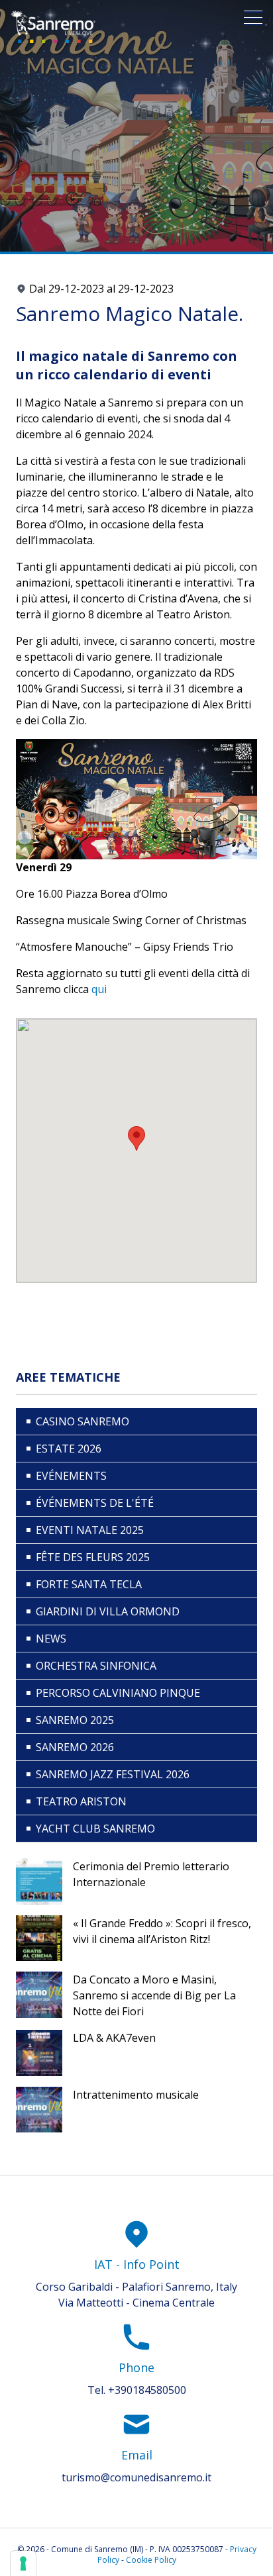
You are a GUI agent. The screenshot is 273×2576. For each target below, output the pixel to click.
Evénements (71, 1476)
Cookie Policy (151, 2560)
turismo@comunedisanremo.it (136, 2477)
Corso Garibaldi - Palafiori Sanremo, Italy (136, 2287)
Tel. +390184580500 (137, 2390)
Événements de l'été (95, 1503)
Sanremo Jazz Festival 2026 (113, 1774)
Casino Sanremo (82, 1421)
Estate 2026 (69, 1449)
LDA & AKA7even (114, 2038)
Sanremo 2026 (75, 1747)
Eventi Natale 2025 (90, 1530)
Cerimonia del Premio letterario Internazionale (151, 1874)
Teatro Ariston (81, 1801)
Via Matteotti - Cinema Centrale (136, 2303)
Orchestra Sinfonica (96, 1666)
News (51, 1639)
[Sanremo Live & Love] (53, 27)
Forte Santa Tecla (89, 1584)
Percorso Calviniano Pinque (118, 1693)
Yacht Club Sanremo (95, 1829)
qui (99, 989)
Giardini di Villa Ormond (108, 1611)
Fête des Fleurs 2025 (93, 1557)
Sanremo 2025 (75, 1720)
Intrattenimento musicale (136, 2095)
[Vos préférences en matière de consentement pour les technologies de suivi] (23, 2563)
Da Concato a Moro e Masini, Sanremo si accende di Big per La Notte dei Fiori (154, 1995)
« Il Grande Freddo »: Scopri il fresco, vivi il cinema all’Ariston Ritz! (162, 1931)
